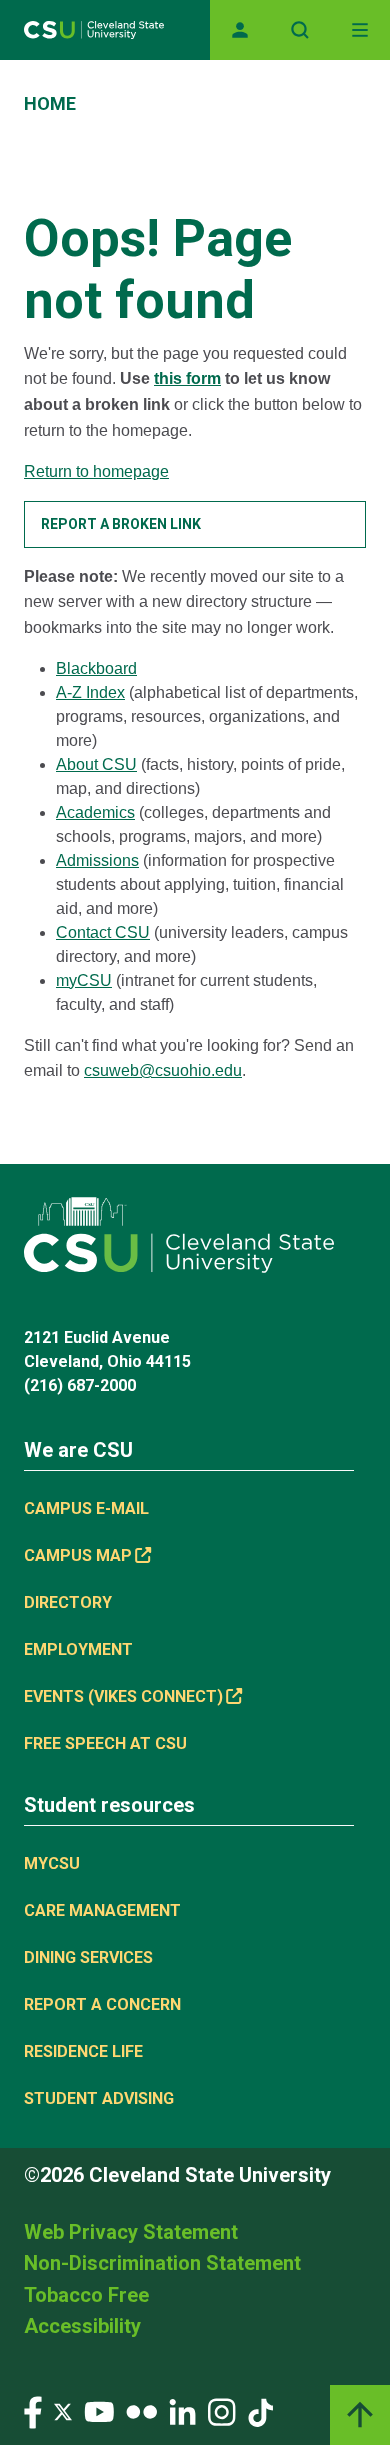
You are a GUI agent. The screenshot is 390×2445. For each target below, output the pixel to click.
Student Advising (99, 2098)
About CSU (96, 764)
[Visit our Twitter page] (63, 2411)
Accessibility (82, 2326)
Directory (68, 1602)
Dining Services (88, 1957)
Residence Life (83, 2051)
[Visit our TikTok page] (260, 2411)
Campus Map (78, 1555)
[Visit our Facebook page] (33, 2411)
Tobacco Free (86, 2295)
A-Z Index (90, 692)
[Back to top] (360, 2415)
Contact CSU (103, 932)
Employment (78, 1649)
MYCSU (52, 1863)
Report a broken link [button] (121, 524)
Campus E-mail (86, 1508)
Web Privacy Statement (131, 2232)
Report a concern (102, 2004)
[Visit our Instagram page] (222, 2411)
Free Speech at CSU (105, 1743)
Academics (95, 812)
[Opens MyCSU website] (240, 30)
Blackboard (96, 668)
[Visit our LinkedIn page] (182, 2411)
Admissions (97, 860)
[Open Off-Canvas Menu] (360, 30)
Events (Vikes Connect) (123, 1696)
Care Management (102, 1910)
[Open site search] (300, 30)
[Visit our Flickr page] (141, 2411)
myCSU (84, 980)
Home (50, 103)
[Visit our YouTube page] (99, 2411)
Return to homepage (96, 471)
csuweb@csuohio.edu (163, 1070)
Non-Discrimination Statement (162, 2263)
